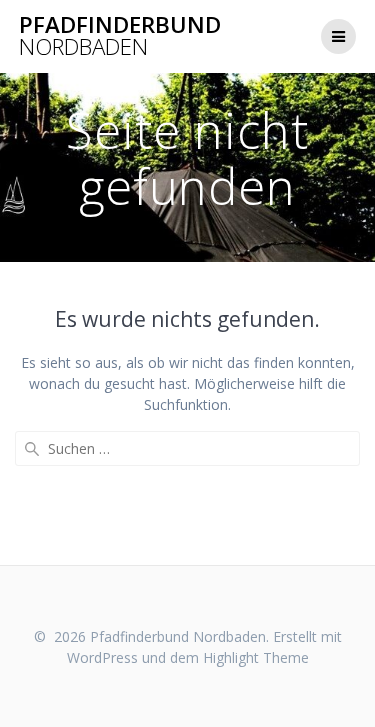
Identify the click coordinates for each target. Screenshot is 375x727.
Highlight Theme (256, 657)
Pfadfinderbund (120, 36)
